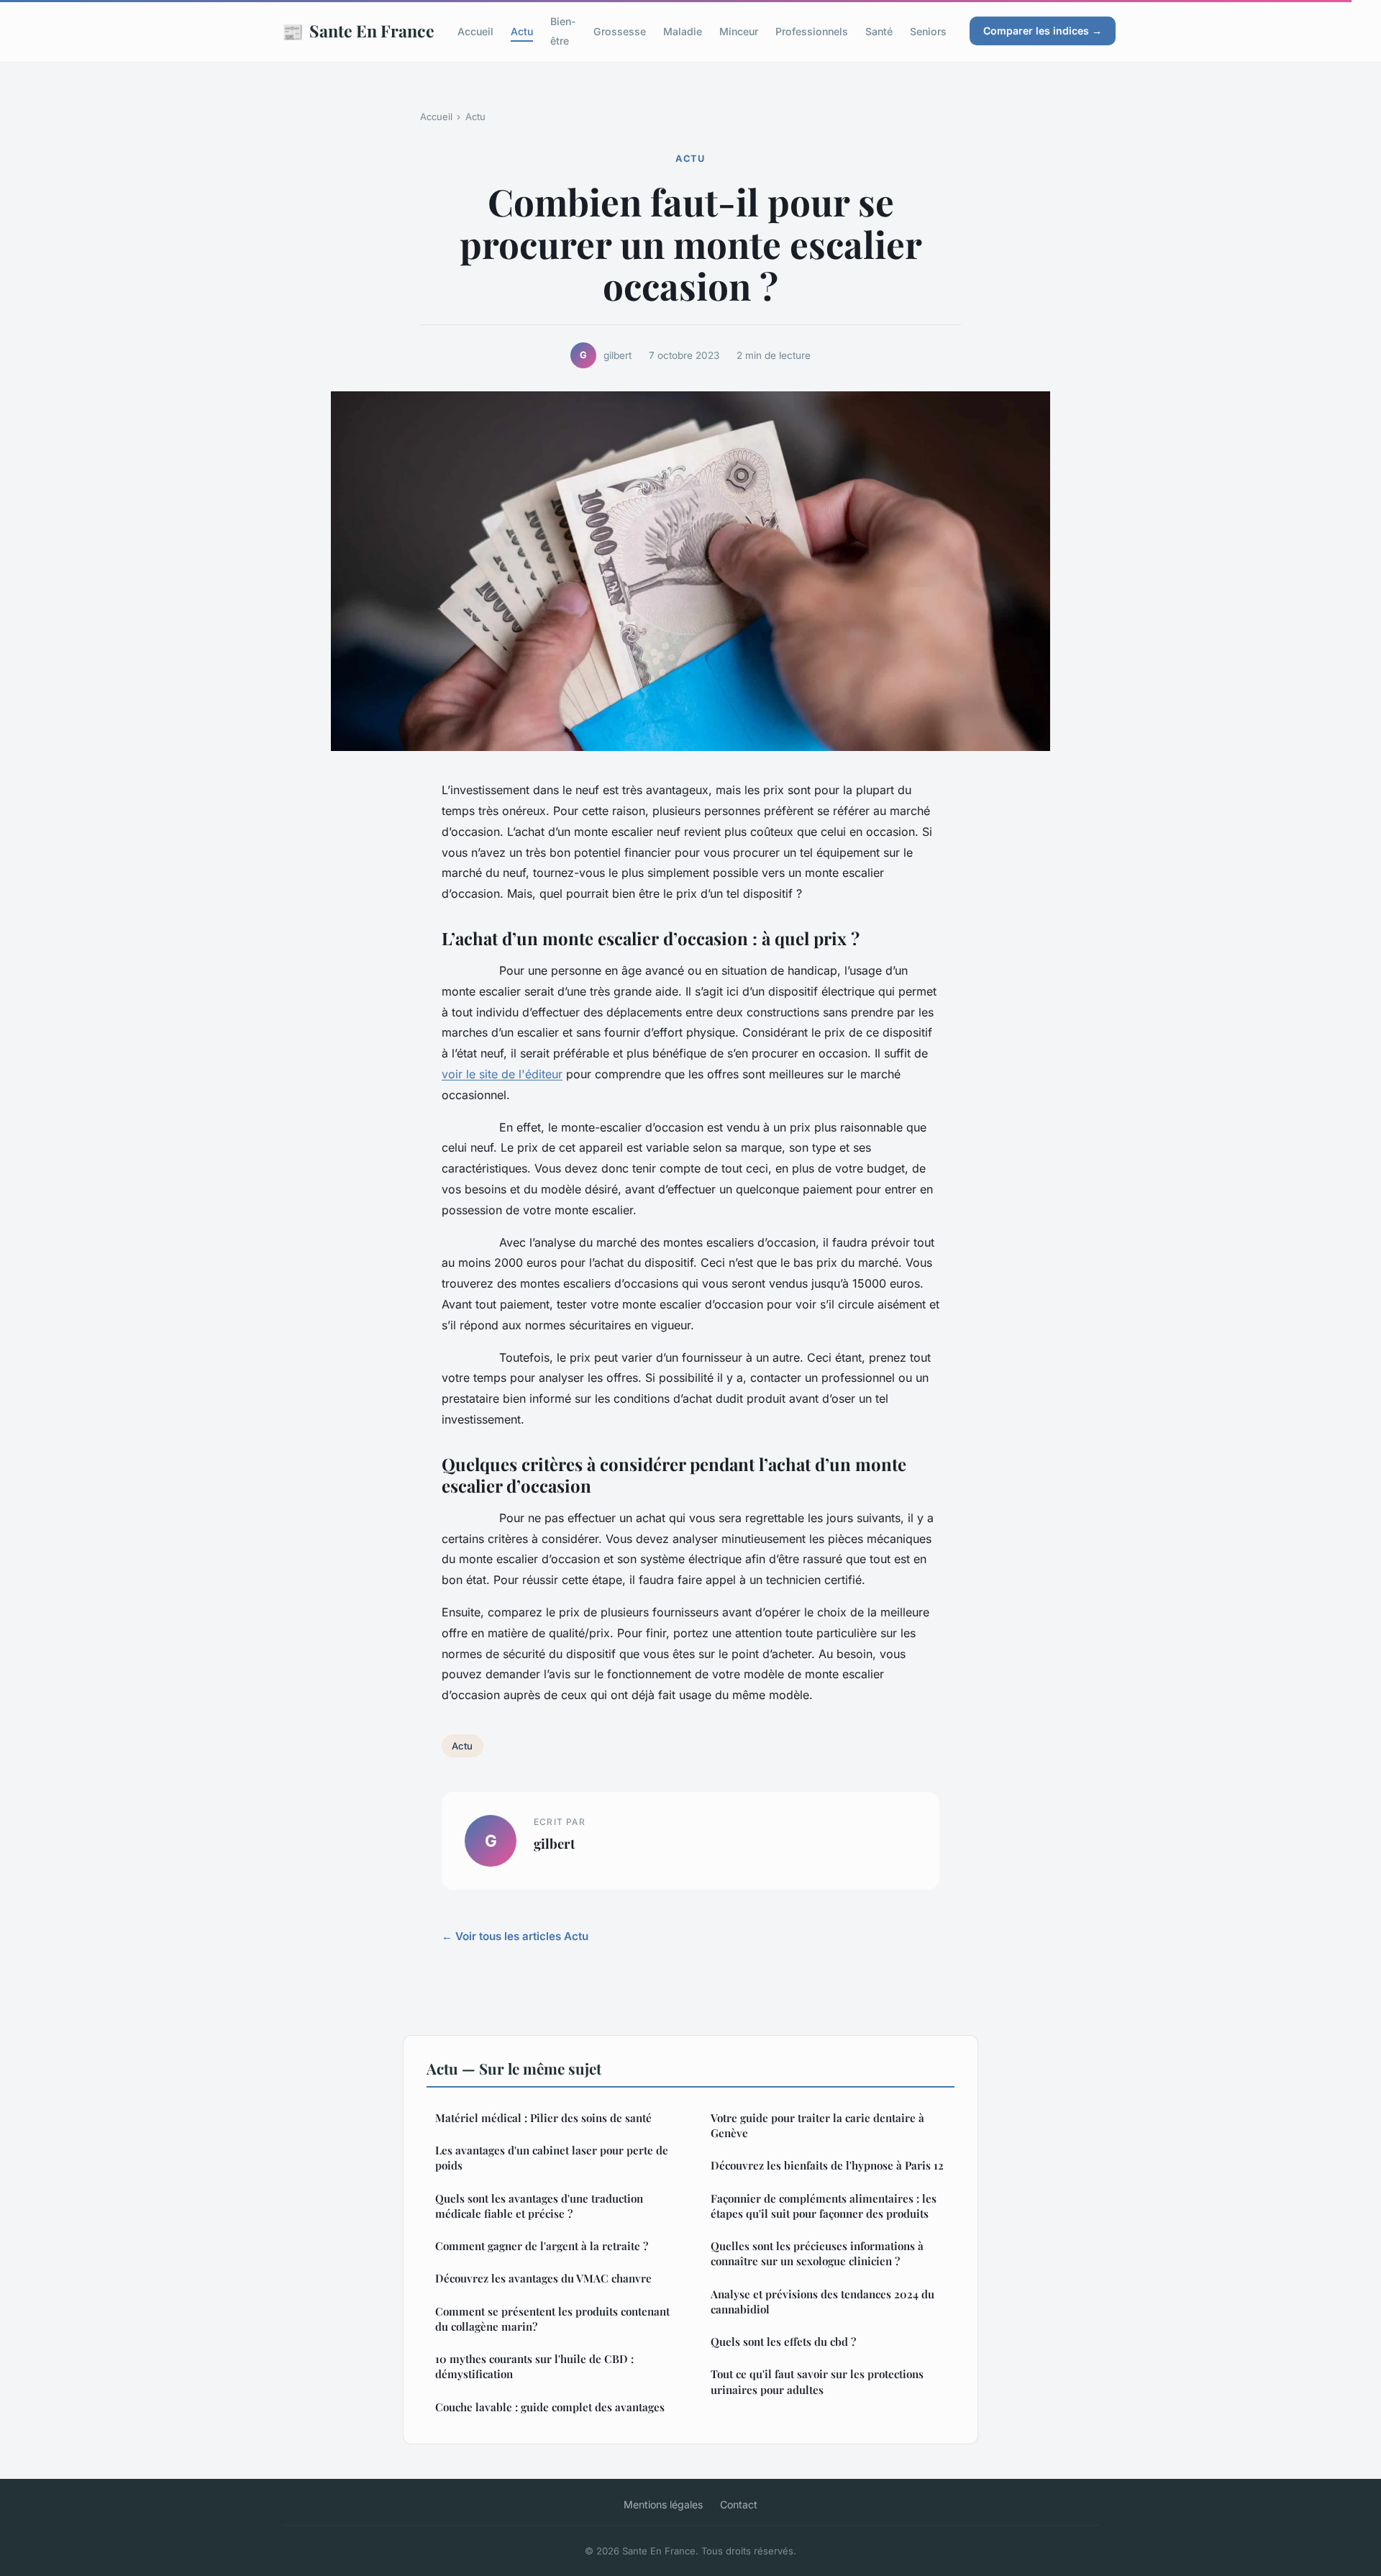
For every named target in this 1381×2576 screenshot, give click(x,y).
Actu (522, 31)
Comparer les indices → (1043, 31)
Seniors (928, 31)
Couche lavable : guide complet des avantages (550, 2407)
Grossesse (620, 31)
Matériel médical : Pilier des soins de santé (543, 2118)
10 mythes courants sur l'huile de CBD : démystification (534, 2366)
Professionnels (812, 31)
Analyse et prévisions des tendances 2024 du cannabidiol (822, 2302)
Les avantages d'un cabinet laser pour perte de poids (552, 2158)
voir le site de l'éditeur (502, 1074)
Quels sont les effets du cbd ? (783, 2341)
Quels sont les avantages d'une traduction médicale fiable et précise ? (539, 2206)
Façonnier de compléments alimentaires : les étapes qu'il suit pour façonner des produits (824, 2206)
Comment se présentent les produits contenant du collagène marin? (552, 2319)
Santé (879, 31)
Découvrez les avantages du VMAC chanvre (543, 2278)
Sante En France (358, 31)
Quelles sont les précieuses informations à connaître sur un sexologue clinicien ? (817, 2253)
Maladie (683, 31)
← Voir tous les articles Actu (515, 1936)
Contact (739, 2504)
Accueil (475, 31)
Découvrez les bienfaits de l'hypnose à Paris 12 (827, 2165)
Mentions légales (663, 2504)
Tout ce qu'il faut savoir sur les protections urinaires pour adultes (817, 2381)
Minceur (739, 31)
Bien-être (563, 31)
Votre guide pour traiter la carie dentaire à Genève (817, 2125)
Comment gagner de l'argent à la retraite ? (542, 2246)
